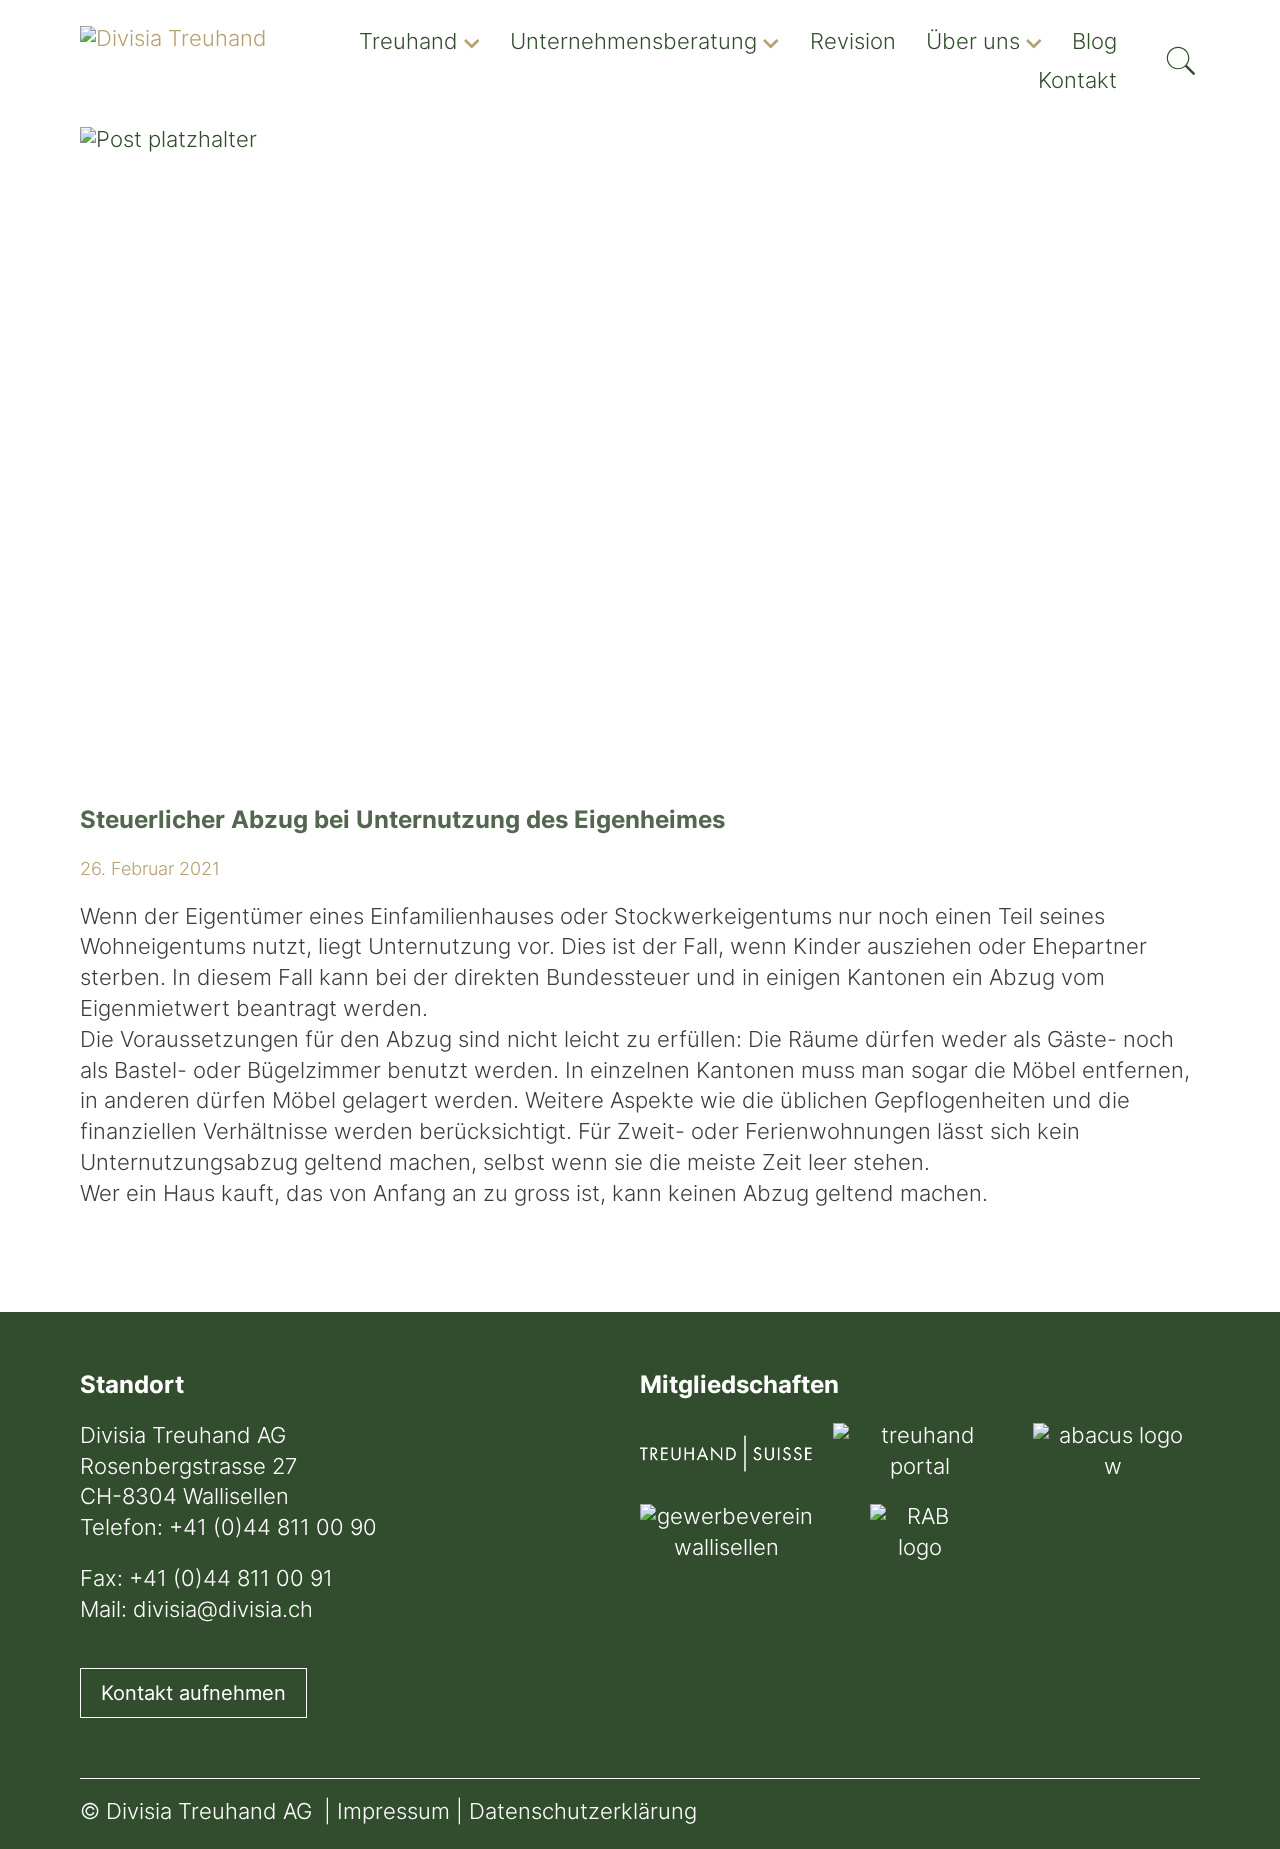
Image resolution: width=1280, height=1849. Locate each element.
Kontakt (1077, 82)
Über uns (973, 43)
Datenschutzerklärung (583, 1813)
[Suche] (1181, 54)
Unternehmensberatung (633, 43)
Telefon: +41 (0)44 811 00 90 (228, 1529)
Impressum (393, 1813)
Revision (853, 43)
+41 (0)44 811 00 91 (231, 1580)
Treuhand (408, 43)
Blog (1094, 43)
